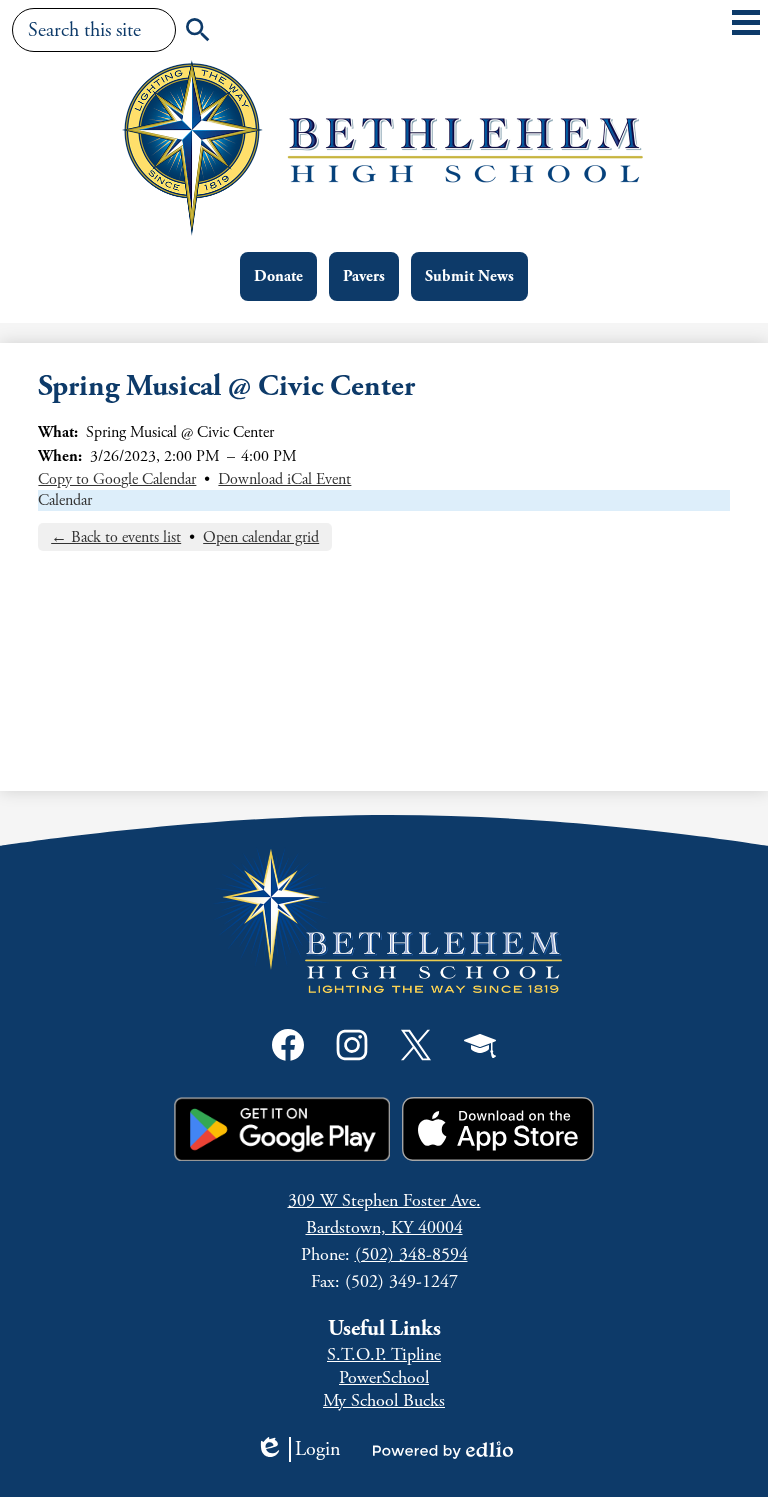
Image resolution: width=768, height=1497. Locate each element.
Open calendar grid (261, 537)
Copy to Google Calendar (117, 479)
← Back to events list (116, 537)
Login (298, 1449)
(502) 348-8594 (411, 1254)
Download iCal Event (284, 479)
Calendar (65, 500)
